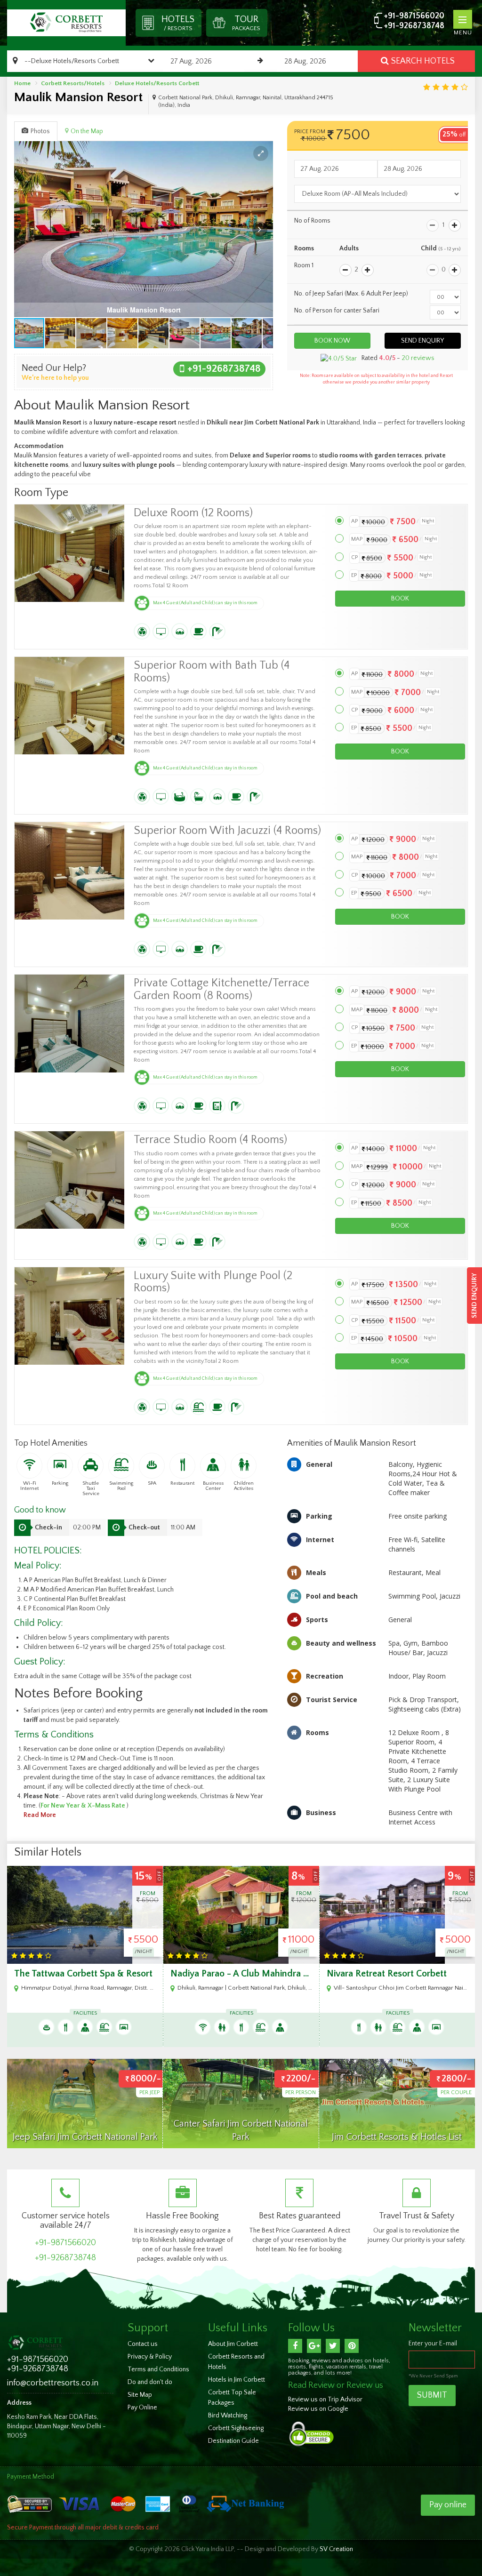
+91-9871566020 (414, 16)
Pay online (448, 2505)
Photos (40, 131)
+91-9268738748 (414, 26)
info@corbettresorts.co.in (53, 2383)
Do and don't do (150, 2382)
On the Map (87, 131)
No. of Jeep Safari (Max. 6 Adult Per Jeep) (351, 294)
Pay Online (142, 2408)
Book (400, 599)
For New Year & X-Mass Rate (84, 1806)
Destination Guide (233, 2441)
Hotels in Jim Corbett (237, 2380)
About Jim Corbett (233, 2344)
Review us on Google (318, 2409)
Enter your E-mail (433, 2344)
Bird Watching (228, 2416)
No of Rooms (312, 221)
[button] (261, 153)
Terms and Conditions (158, 2369)
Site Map (140, 2395)
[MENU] (463, 19)
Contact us (143, 2344)
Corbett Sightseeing (236, 2428)
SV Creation (336, 2549)
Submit (432, 2395)
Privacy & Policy (150, 2357)
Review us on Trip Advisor (325, 2400)
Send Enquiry (474, 1296)
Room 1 (304, 265)
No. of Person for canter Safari (337, 311)
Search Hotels (423, 61)
